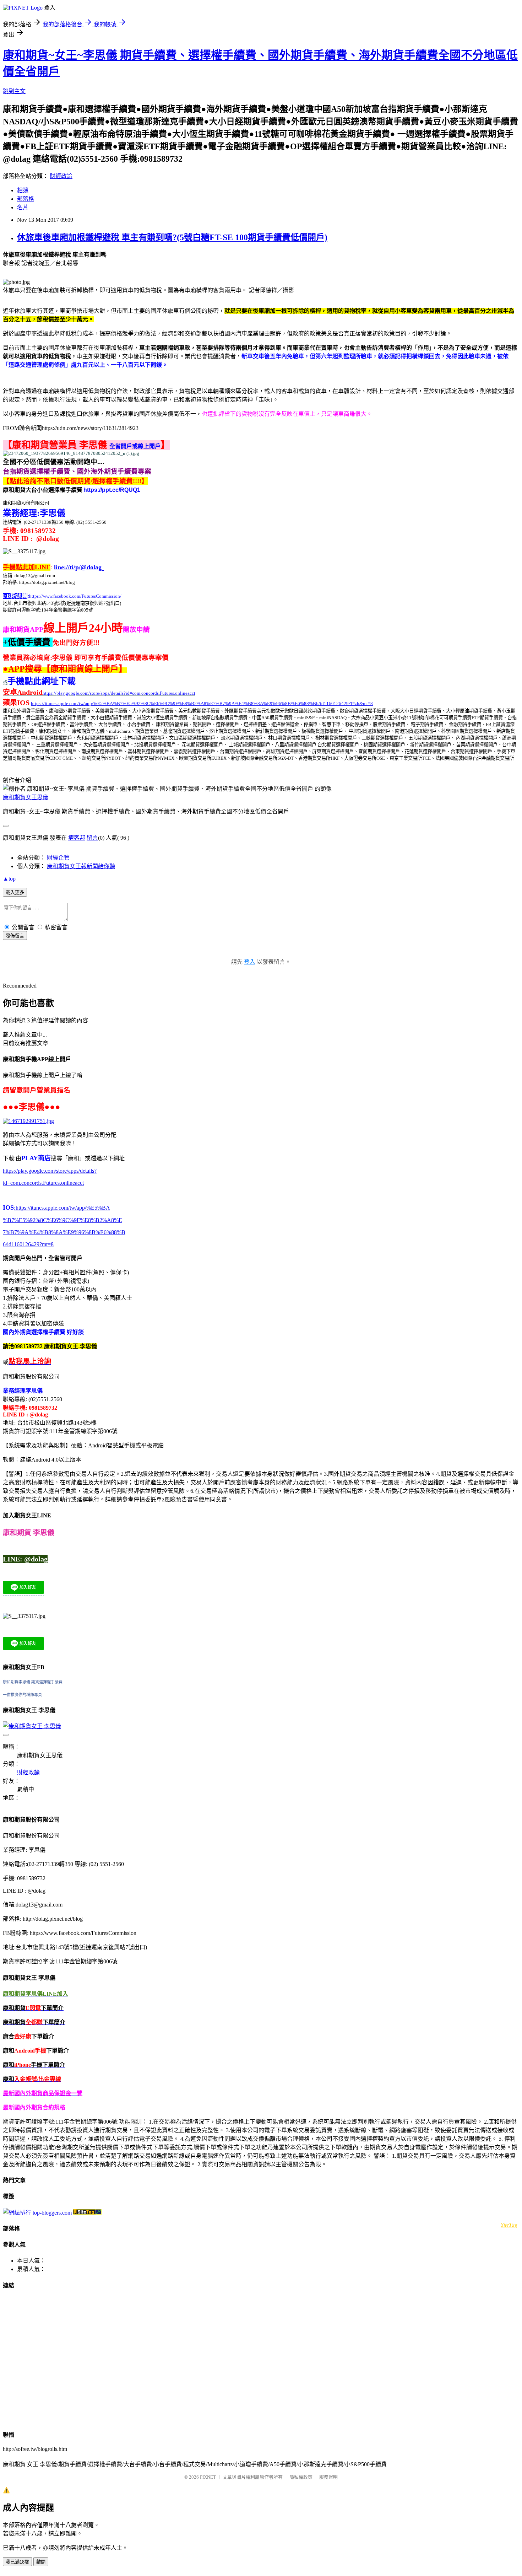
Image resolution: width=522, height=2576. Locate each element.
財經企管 (58, 858)
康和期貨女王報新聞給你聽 (81, 866)
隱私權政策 (301, 2477)
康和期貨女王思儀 (26, 797)
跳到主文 (14, 91)
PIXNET (208, 2477)
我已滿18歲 (17, 2562)
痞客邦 (77, 838)
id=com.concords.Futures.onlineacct (43, 1183)
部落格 (26, 199)
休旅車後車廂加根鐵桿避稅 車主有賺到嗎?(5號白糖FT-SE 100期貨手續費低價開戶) (172, 237)
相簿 (23, 190)
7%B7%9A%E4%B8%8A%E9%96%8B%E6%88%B (64, 1232)
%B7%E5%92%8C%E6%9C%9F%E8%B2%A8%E (62, 1220)
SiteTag (509, 2224)
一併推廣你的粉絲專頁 (22, 1695)
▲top (9, 879)
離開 (41, 2562)
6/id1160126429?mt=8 (28, 1244)
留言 (92, 838)
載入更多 (15, 892)
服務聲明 (328, 2477)
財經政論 (61, 176)
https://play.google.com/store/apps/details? (50, 1171)
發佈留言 (15, 936)
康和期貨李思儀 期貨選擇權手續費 (33, 1682)
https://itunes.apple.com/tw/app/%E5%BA (62, 1208)
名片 (23, 207)
